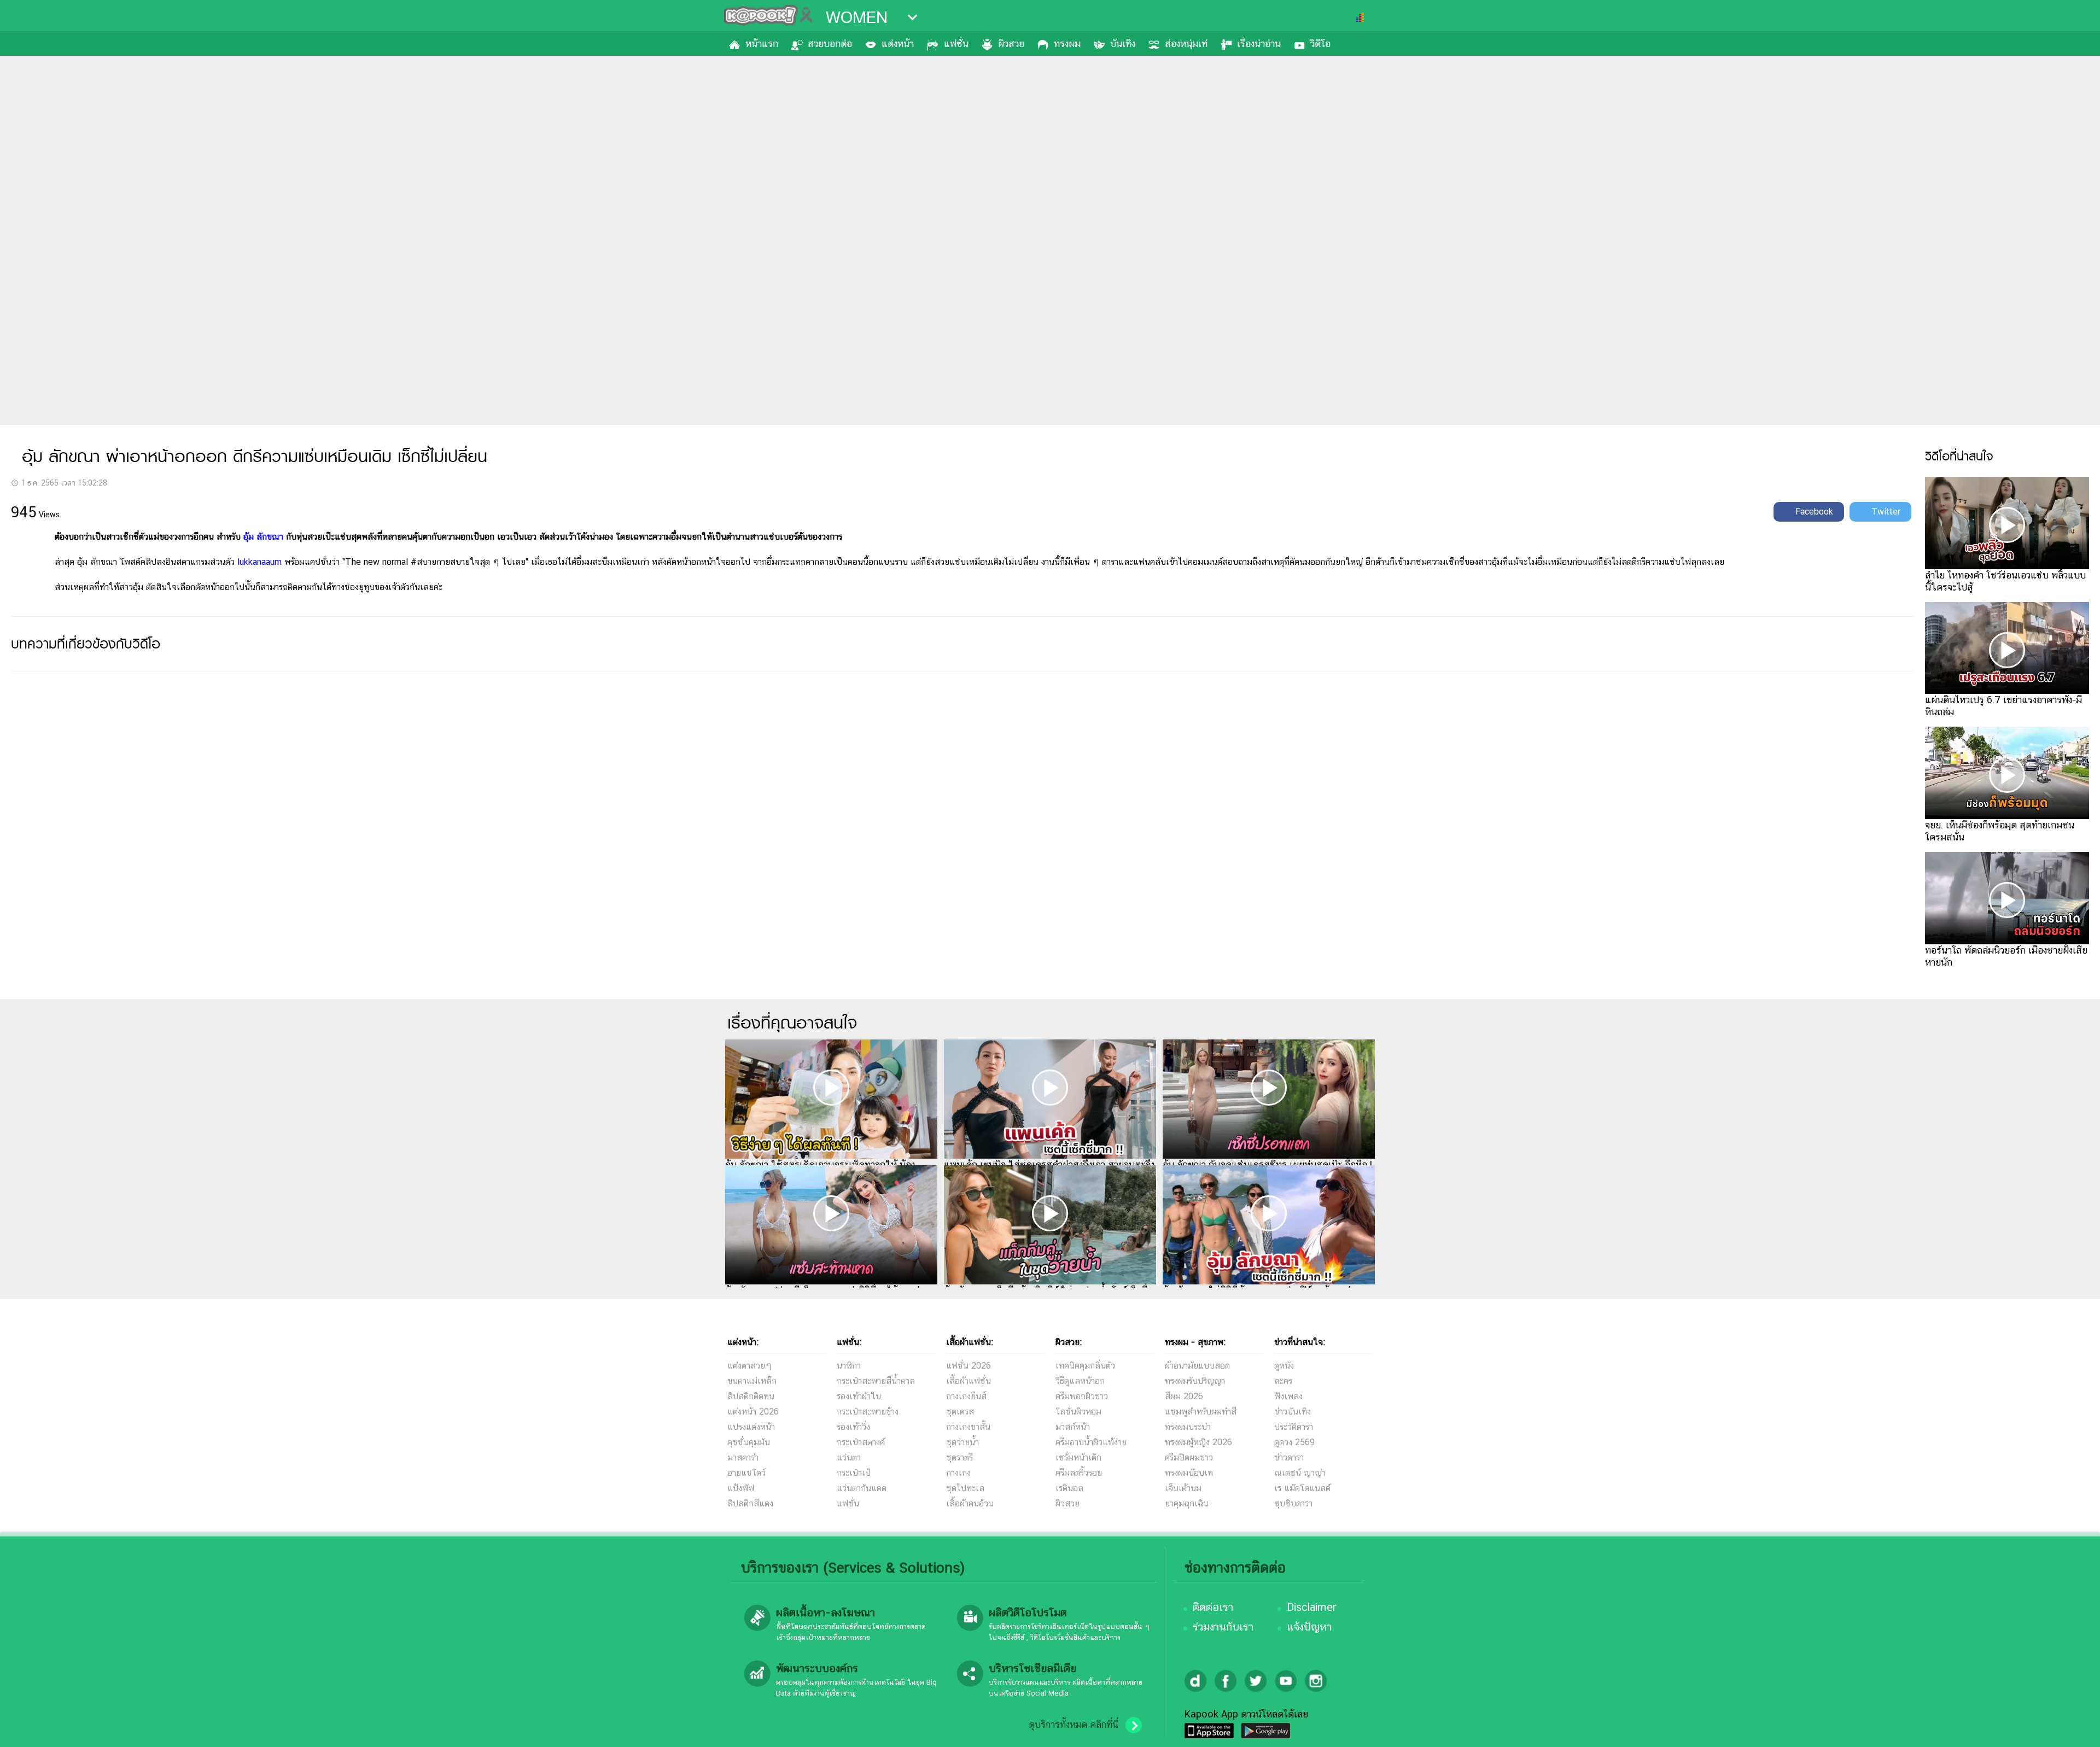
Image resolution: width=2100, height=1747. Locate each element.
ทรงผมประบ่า (1188, 1427)
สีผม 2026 (1184, 1396)
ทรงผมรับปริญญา (1195, 1381)
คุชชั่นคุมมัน (749, 1442)
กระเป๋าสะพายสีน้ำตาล (876, 1381)
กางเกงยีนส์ (966, 1396)
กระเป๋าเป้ (854, 1473)
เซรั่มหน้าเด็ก (1078, 1457)
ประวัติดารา (1294, 1427)
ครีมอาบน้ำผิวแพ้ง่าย (1091, 1442)
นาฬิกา (849, 1366)
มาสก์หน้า (1073, 1427)
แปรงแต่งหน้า (751, 1427)
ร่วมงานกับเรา (1223, 1627)
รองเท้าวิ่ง (853, 1427)
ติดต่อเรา (1213, 1607)
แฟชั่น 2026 (969, 1366)
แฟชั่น (956, 43)
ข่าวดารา (1289, 1457)
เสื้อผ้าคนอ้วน (970, 1503)
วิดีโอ (1320, 43)
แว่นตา (849, 1457)
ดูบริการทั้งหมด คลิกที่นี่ (1074, 1725)
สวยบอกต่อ (830, 43)
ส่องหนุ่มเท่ (1186, 43)
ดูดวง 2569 (1294, 1442)
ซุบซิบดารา (1293, 1503)
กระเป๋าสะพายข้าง (868, 1412)
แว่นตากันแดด (862, 1488)
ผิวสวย (1011, 43)
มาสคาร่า (743, 1457)
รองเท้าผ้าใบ (859, 1396)
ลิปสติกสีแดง (750, 1503)
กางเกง (958, 1473)
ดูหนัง (1284, 1366)
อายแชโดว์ (746, 1473)
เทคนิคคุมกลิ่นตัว (1085, 1366)
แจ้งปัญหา (1309, 1627)
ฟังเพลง (1288, 1396)
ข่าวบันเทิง (1293, 1412)
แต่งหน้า (898, 43)
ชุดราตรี (959, 1457)
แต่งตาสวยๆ (749, 1366)
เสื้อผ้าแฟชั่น (969, 1381)
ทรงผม (1067, 43)
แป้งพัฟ (741, 1488)
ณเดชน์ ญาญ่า (1300, 1473)
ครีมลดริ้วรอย (1079, 1473)
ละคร (1283, 1381)
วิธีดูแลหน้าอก (1080, 1381)
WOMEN (857, 17)
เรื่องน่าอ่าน (1259, 43)
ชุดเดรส (960, 1412)
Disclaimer (1312, 1607)
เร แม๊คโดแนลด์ (1302, 1488)
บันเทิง (1123, 43)
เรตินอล (1069, 1488)
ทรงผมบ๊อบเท (1189, 1473)
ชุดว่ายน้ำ (962, 1442)
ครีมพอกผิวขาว (1082, 1396)
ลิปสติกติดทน (751, 1396)
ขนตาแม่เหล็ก (752, 1381)
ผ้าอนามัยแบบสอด (1197, 1366)
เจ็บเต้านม (1183, 1488)
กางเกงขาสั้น (968, 1427)
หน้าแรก (762, 43)
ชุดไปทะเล (965, 1488)
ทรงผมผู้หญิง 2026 (1198, 1442)
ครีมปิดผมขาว (1189, 1457)
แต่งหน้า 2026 (753, 1412)
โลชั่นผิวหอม (1078, 1412)
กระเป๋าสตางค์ (861, 1442)
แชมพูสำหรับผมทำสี (1201, 1412)
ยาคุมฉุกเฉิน (1187, 1503)
